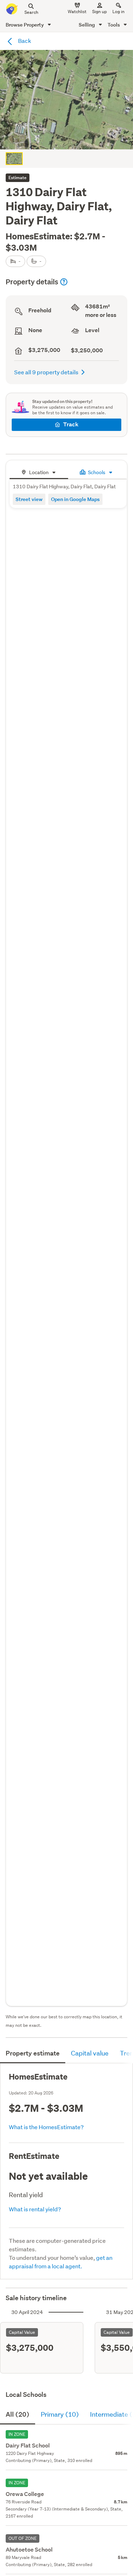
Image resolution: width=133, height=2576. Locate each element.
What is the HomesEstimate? (46, 2127)
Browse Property (25, 25)
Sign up (99, 12)
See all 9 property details (46, 372)
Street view (29, 499)
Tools (114, 25)
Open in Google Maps (75, 499)
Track (71, 424)
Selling (87, 25)
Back (24, 41)
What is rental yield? (35, 2209)
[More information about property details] (64, 282)
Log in (118, 12)
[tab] (39, 471)
